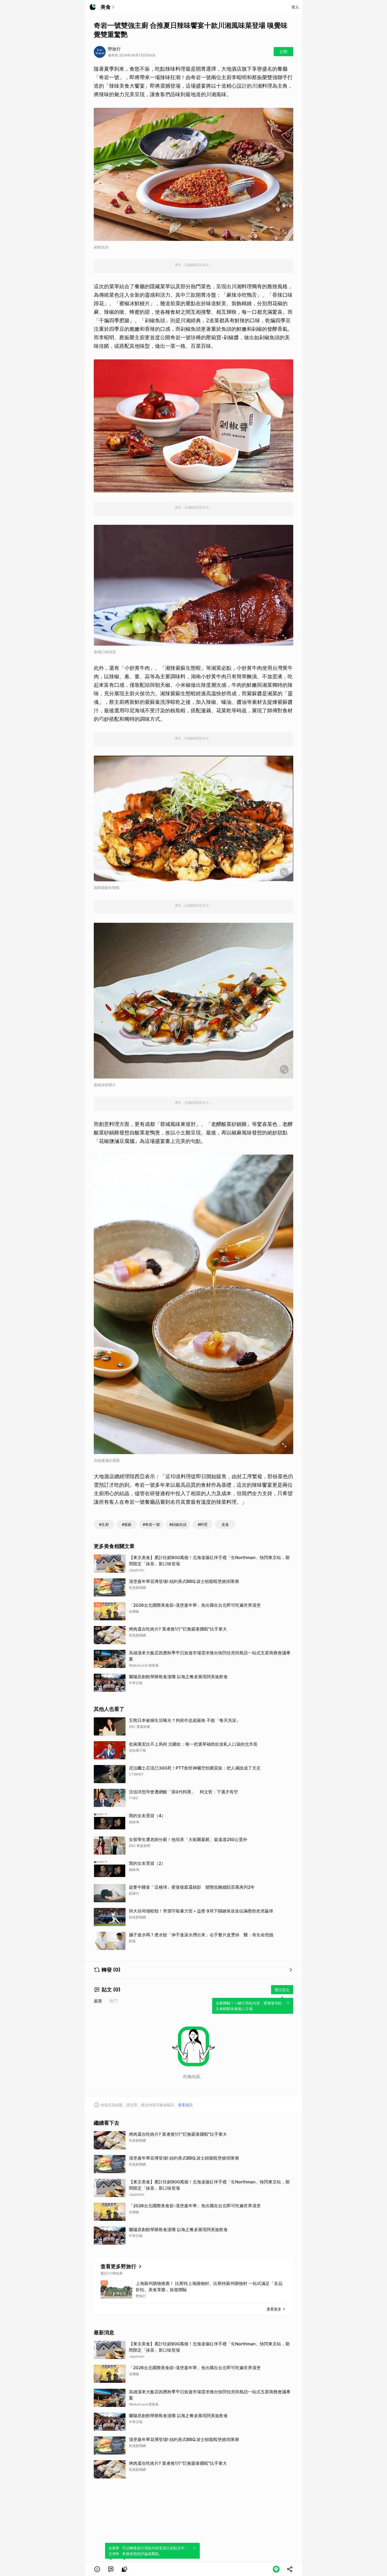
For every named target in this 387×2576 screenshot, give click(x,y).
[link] (111, 2569)
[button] (97, 2569)
